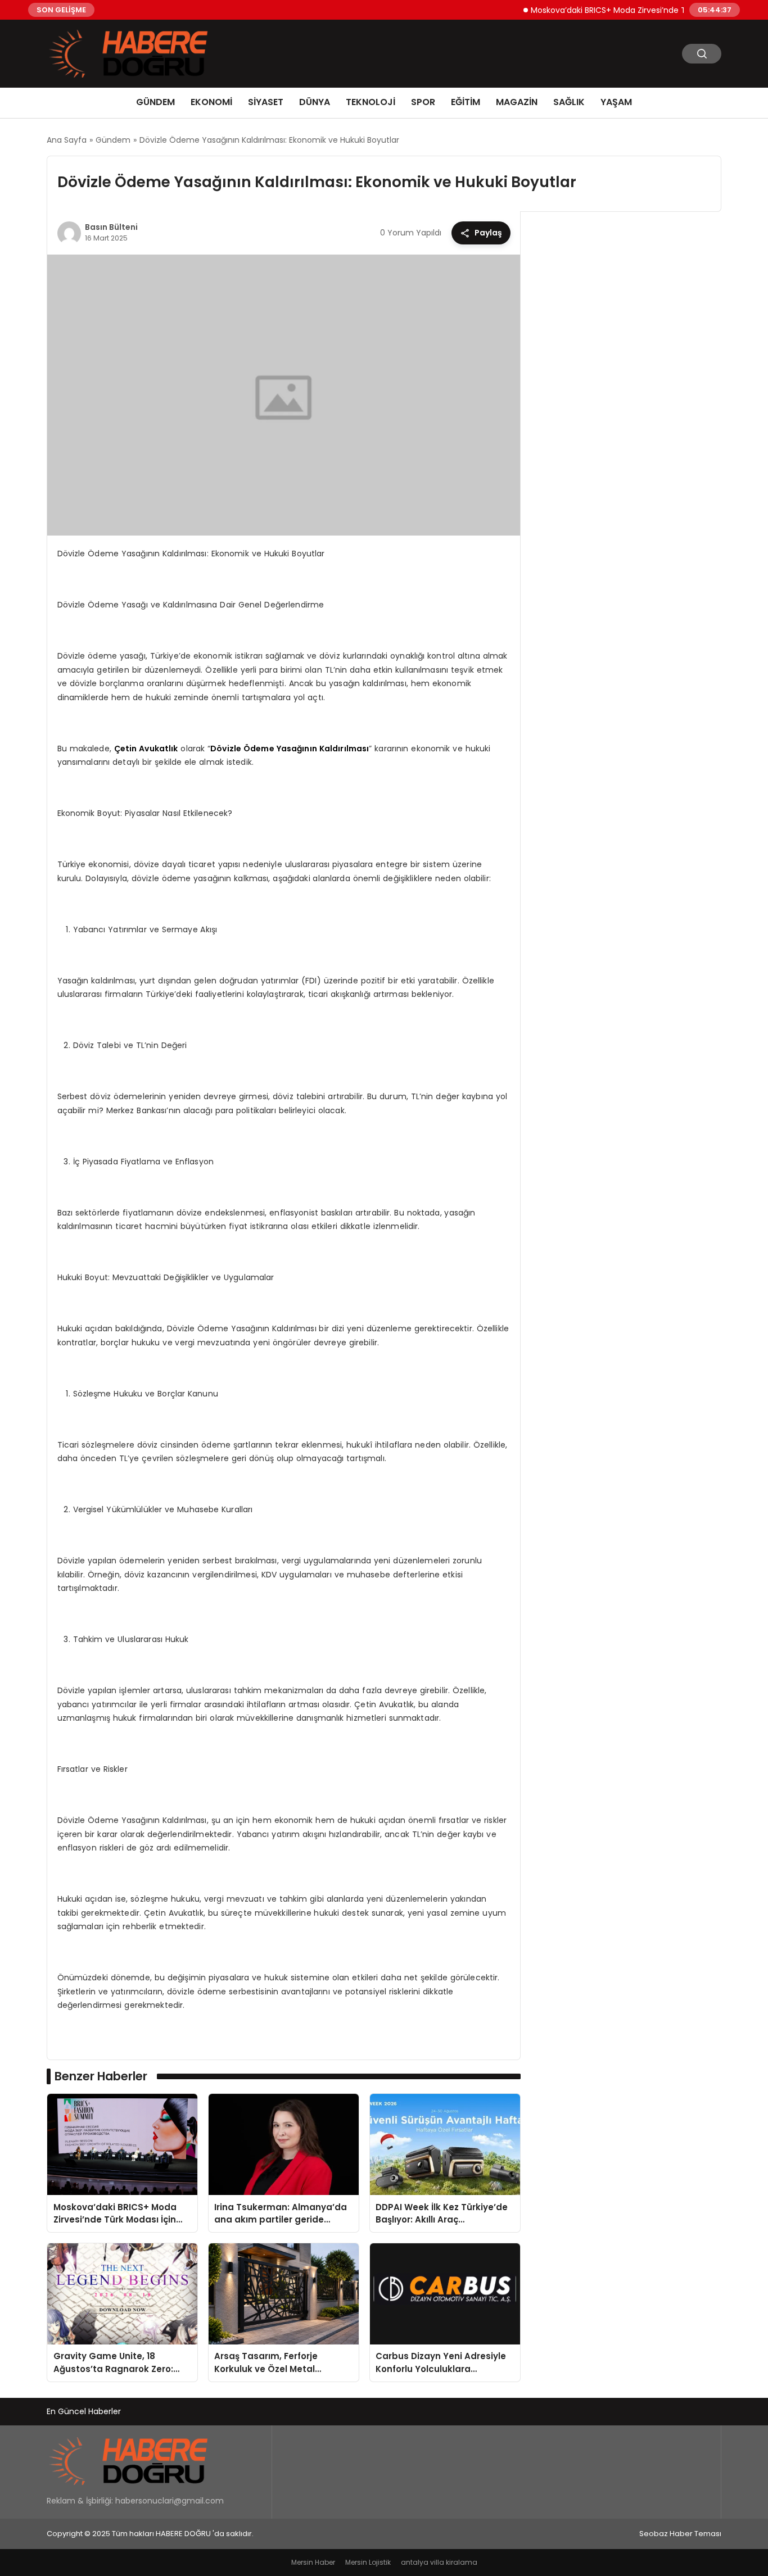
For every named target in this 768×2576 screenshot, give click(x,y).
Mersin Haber (313, 2562)
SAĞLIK (569, 102)
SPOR (423, 102)
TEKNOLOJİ (371, 102)
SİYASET (266, 102)
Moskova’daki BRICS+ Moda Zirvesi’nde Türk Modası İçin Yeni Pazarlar (636, 10)
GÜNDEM (155, 102)
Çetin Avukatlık (146, 749)
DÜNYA (315, 102)
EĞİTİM (466, 102)
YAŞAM (616, 102)
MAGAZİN (517, 102)
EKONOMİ (211, 102)
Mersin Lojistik (368, 2562)
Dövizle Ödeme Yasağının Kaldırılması (290, 749)
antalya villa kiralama (439, 2562)
